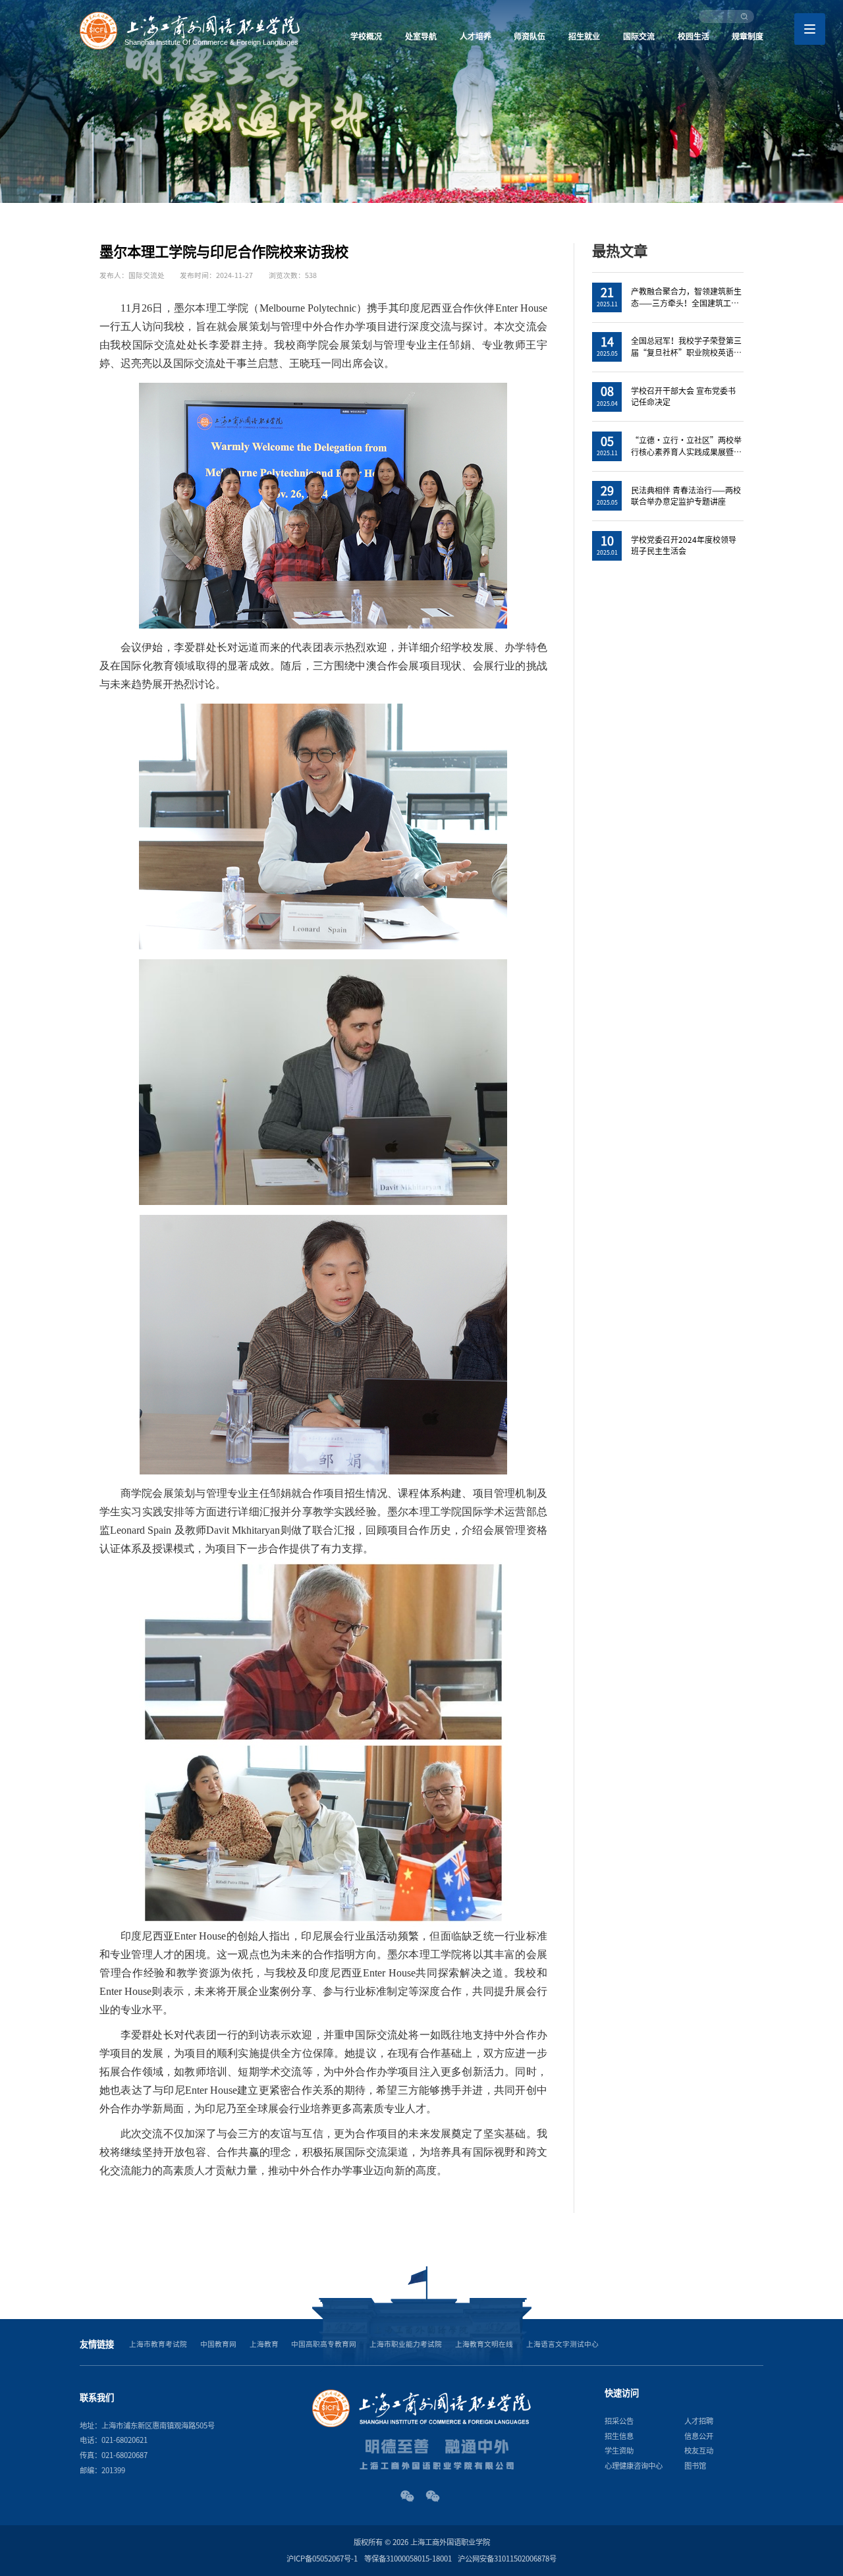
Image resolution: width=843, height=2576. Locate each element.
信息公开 (699, 2436)
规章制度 (748, 36)
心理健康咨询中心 (634, 2466)
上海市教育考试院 (158, 2344)
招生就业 (584, 36)
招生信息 (619, 2436)
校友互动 (699, 2450)
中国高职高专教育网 (324, 2344)
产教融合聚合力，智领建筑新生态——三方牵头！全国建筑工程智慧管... (686, 303)
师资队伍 (530, 36)
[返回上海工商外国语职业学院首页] (190, 16)
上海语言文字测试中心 (562, 2344)
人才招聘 (699, 2421)
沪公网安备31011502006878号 (507, 2559)
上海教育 (264, 2344)
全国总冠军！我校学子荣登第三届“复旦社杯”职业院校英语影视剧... (686, 352)
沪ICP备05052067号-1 (322, 2559)
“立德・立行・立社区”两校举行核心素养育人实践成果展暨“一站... (686, 452)
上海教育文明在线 (484, 2344)
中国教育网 (218, 2344)
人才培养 (476, 36)
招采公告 (619, 2421)
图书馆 (695, 2466)
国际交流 (639, 36)
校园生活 (693, 36)
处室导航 (421, 36)
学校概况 (366, 36)
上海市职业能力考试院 (406, 2344)
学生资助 (619, 2450)
